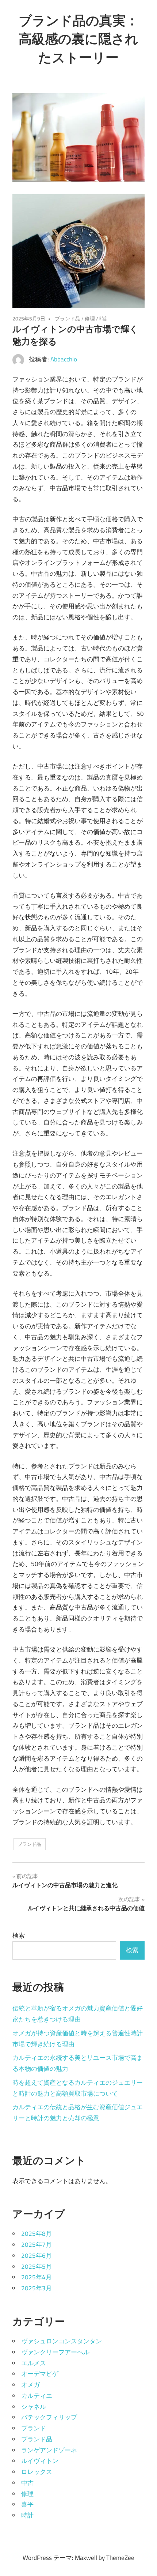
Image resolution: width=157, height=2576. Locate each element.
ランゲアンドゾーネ (49, 2450)
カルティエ (37, 2396)
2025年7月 (37, 2245)
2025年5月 (37, 2267)
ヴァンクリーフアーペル (55, 2352)
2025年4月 (37, 2277)
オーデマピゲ (40, 2374)
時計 (104, 318)
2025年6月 (37, 2256)
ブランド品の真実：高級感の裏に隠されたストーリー (79, 39)
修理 (90, 318)
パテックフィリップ (49, 2417)
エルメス (34, 2363)
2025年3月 (37, 2288)
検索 (19, 1935)
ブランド (34, 2428)
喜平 (27, 2504)
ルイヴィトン (40, 2461)
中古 (27, 2483)
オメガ (30, 2385)
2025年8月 (37, 2234)
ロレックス (37, 2472)
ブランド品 (68, 318)
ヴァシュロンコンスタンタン (62, 2341)
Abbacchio (64, 359)
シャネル (34, 2407)
